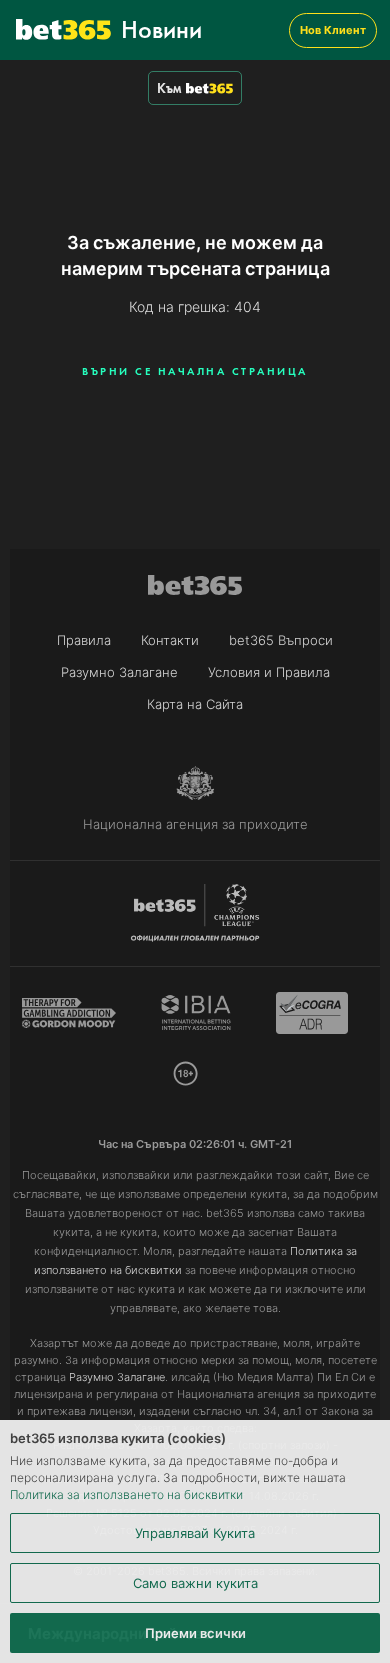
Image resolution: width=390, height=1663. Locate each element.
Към (169, 88)
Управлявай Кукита (195, 1533)
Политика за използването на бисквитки (126, 1494)
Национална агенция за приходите (195, 824)
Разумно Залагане (119, 672)
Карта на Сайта (195, 704)
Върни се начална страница (195, 371)
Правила (84, 640)
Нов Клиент (333, 30)
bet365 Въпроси (281, 640)
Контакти (170, 640)
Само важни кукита (195, 1583)
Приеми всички (195, 1633)
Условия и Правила (269, 672)
